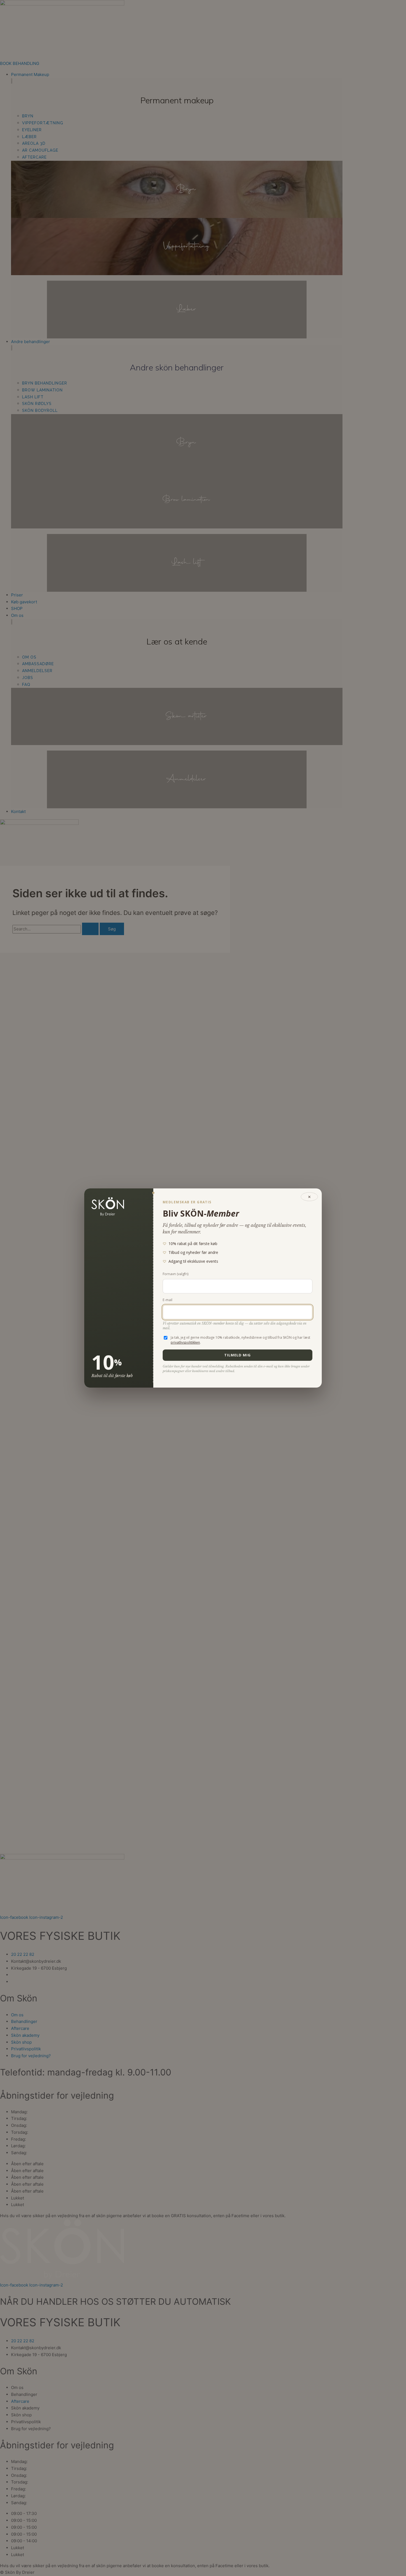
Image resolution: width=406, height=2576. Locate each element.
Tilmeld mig (238, 1355)
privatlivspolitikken (185, 1342)
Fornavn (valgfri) (176, 1274)
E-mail (168, 1300)
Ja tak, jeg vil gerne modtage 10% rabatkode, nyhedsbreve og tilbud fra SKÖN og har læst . (240, 1340)
